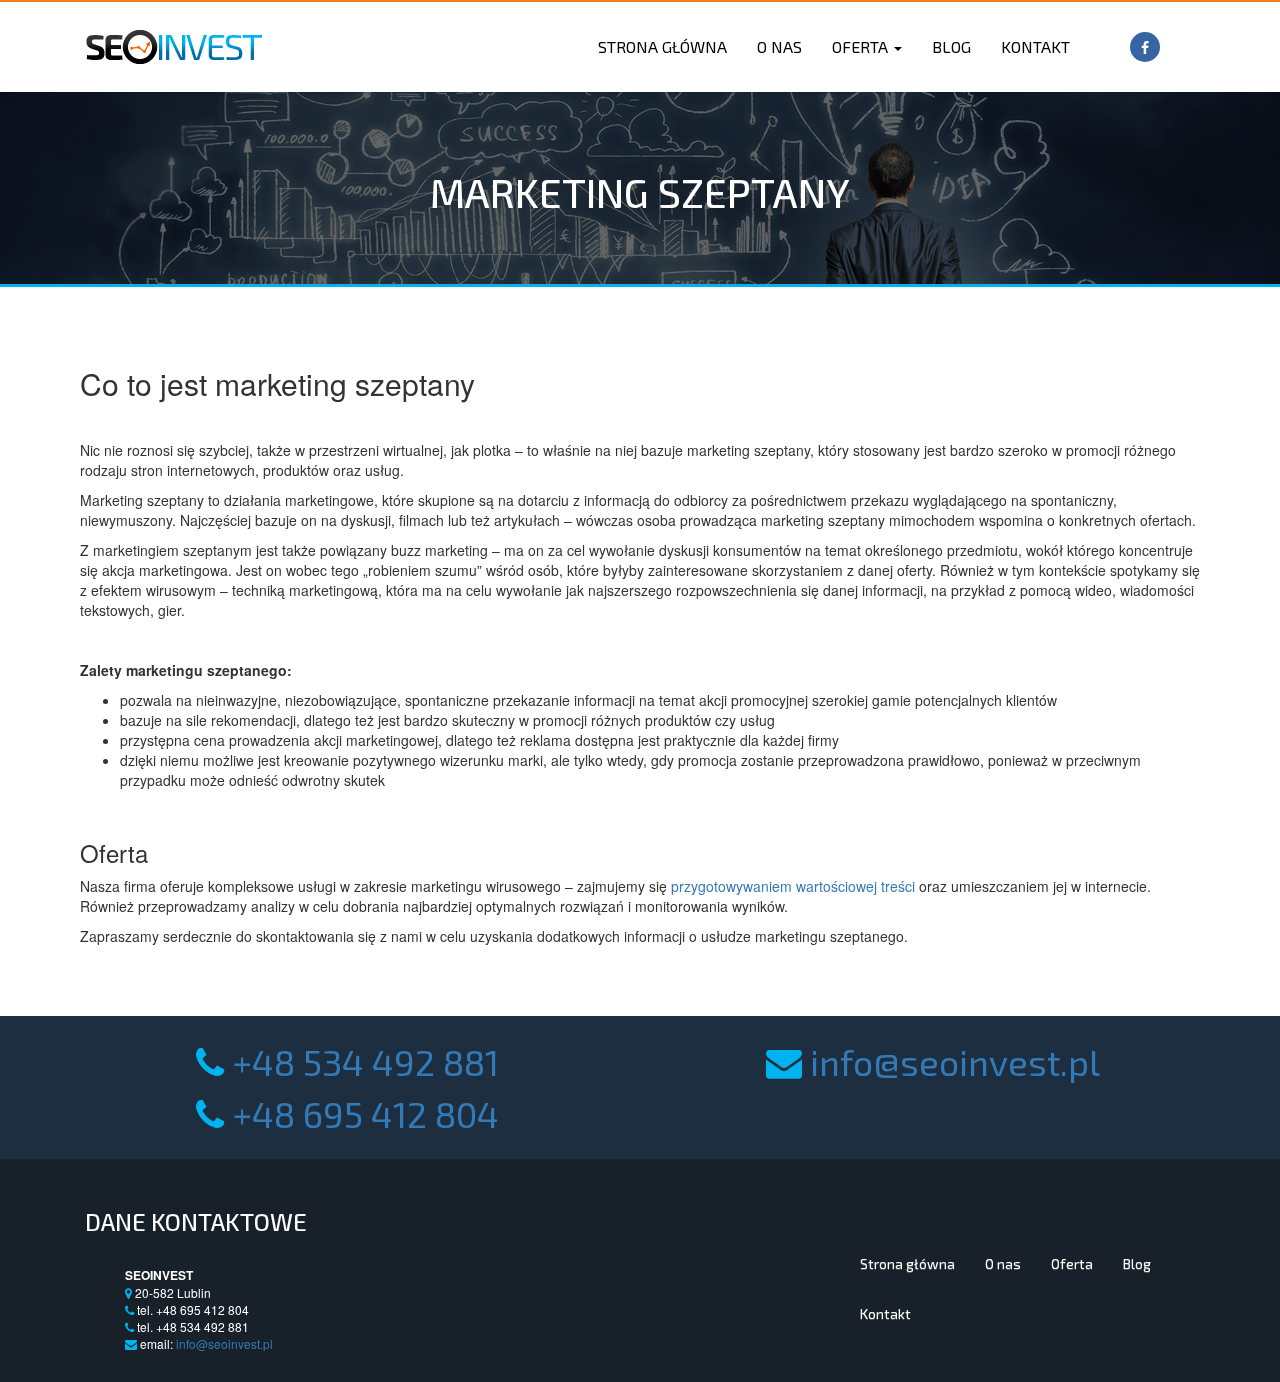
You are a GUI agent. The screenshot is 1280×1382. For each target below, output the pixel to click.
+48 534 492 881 (365, 1061)
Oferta (862, 46)
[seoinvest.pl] (173, 41)
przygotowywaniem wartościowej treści (793, 886)
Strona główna (662, 46)
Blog (951, 46)
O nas (779, 46)
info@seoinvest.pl (955, 1061)
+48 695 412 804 (365, 1113)
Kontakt (1035, 46)
